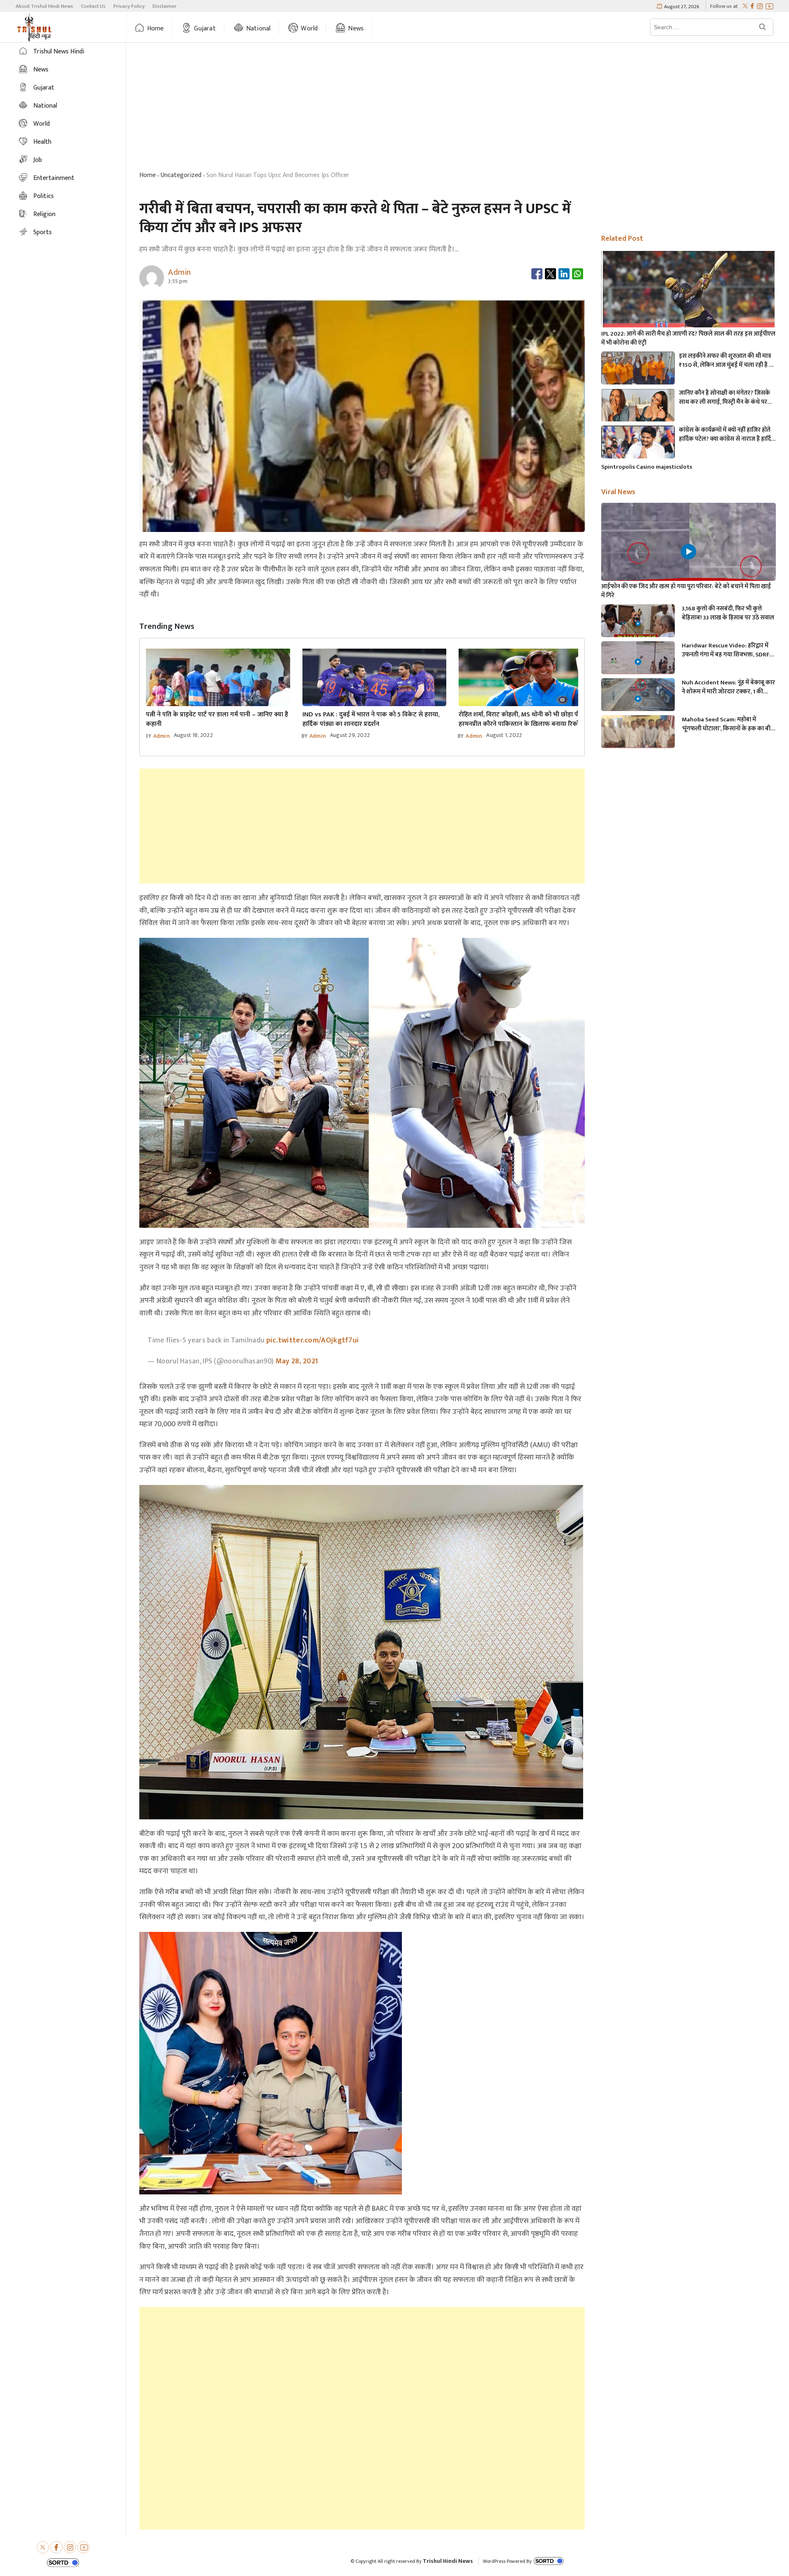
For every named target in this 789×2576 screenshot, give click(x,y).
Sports (43, 232)
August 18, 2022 (193, 735)
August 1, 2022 (504, 735)
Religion (44, 214)
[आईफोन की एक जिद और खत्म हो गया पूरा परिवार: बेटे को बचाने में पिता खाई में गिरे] (688, 552)
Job (38, 160)
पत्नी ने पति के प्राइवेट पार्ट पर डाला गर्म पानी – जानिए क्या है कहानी (217, 719)
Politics (44, 196)
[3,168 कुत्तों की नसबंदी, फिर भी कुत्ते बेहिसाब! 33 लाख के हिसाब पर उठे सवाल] (638, 625)
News (356, 29)
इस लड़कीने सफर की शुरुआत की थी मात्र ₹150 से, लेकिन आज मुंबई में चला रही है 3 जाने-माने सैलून (725, 361)
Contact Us (93, 6)
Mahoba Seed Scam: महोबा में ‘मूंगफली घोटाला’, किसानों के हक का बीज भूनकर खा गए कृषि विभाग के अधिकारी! (728, 724)
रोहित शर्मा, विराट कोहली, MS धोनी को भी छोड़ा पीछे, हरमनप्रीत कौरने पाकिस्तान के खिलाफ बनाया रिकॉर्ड (522, 719)
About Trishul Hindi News (44, 6)
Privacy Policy (129, 6)
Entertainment (54, 178)
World (309, 29)
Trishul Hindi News (448, 2561)
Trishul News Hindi (59, 52)
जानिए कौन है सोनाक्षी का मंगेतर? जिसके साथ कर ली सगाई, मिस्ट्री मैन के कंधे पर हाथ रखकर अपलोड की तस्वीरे (724, 398)
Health (42, 142)
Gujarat (205, 29)
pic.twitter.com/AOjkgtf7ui (313, 1340)
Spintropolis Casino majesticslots (647, 467)
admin (161, 736)
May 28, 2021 (297, 1361)
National (258, 29)
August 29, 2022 (350, 735)
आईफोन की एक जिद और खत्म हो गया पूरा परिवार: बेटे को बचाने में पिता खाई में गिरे (686, 591)
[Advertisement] (458, 108)
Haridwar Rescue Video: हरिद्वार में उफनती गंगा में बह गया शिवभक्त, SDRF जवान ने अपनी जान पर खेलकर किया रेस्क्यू (726, 650)
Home (156, 29)
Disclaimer (165, 6)
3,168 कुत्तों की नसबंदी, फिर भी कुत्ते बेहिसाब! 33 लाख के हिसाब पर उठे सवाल (728, 613)
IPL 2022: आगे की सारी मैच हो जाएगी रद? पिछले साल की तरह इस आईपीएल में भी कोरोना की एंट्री (688, 338)
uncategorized (181, 175)
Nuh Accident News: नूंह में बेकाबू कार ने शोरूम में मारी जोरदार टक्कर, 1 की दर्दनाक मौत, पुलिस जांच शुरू (728, 687)
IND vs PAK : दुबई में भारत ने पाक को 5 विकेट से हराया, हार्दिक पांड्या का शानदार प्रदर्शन (371, 719)
